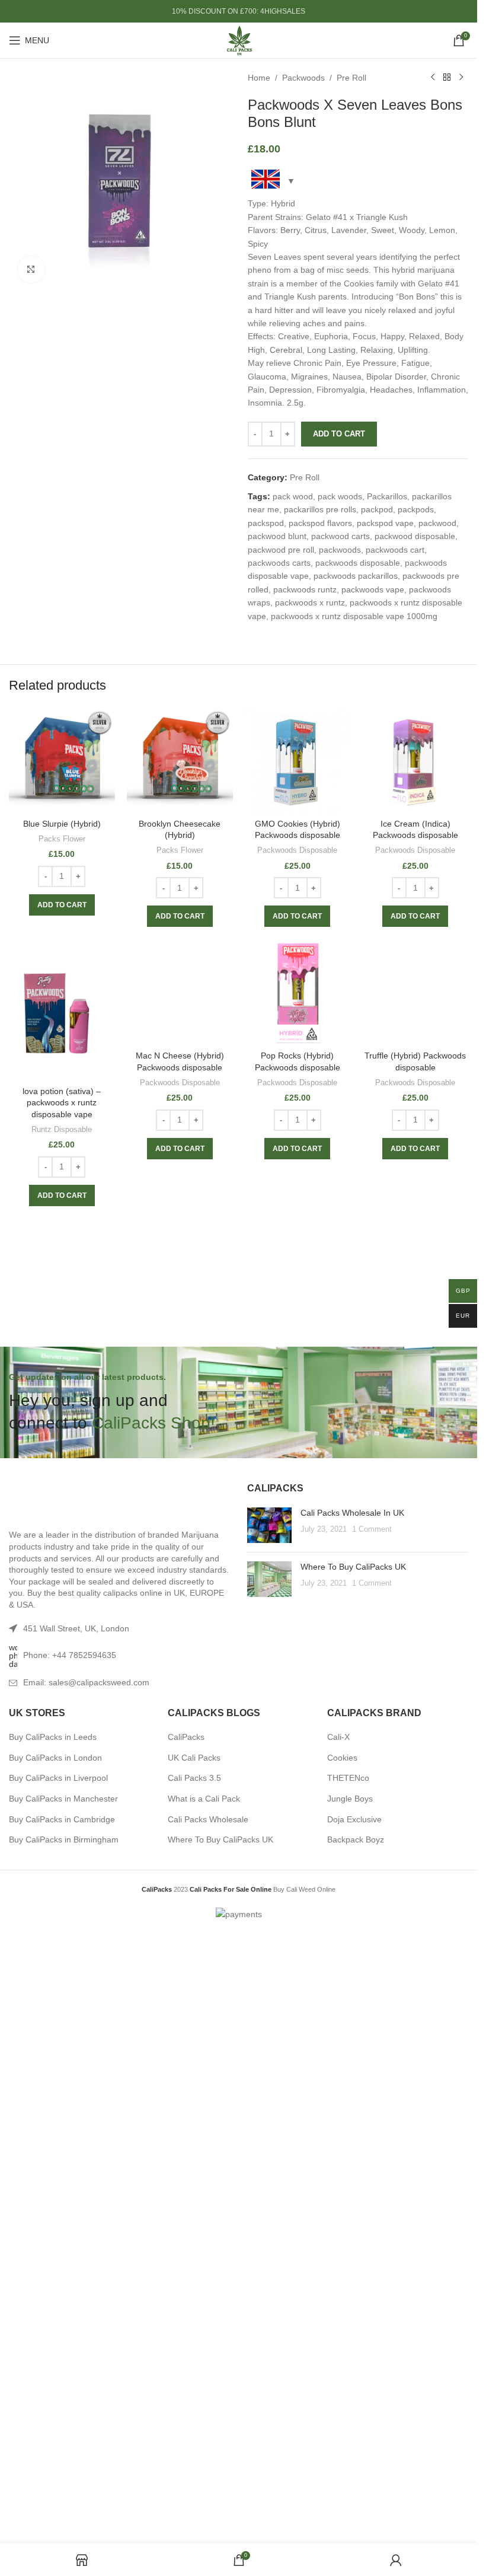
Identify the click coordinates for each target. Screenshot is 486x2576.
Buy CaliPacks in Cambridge (62, 2427)
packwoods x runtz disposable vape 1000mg (354, 616)
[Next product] (461, 78)
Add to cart (339, 434)
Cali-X (338, 2345)
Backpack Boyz (356, 2447)
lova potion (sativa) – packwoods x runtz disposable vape (62, 1103)
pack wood (293, 496)
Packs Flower (62, 839)
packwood (437, 523)
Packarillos (387, 496)
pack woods (340, 496)
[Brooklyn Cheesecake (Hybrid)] (180, 760)
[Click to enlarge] (31, 270)
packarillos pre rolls (320, 509)
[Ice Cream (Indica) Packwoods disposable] (415, 760)
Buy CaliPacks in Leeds (53, 2345)
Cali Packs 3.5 (194, 2386)
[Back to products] (447, 78)
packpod (377, 509)
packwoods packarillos (356, 576)
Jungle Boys (350, 2406)
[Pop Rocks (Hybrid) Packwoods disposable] (298, 992)
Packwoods (303, 78)
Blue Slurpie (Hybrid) (62, 824)
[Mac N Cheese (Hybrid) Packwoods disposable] (180, 1383)
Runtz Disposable (62, 1129)
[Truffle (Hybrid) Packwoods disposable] (415, 1383)
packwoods (340, 550)
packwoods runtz (305, 589)
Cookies (342, 2365)
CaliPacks (186, 2345)
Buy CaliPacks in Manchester (63, 2406)
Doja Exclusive (354, 2427)
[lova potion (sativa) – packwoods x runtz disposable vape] (62, 1009)
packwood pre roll (281, 550)
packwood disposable (415, 536)
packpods (416, 509)
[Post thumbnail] (269, 2133)
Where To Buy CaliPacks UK (353, 2175)
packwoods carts (279, 563)
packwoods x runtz (310, 602)
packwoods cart (395, 550)
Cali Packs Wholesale (208, 2427)
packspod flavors (320, 523)
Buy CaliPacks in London (55, 2365)
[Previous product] (433, 78)
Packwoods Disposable (297, 850)
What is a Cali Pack (204, 2406)
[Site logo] (239, 40)
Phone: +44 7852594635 (70, 2263)
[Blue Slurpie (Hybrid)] (62, 760)
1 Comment (372, 2138)
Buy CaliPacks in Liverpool (58, 2386)
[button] (62, 905)
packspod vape (385, 523)
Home (259, 78)
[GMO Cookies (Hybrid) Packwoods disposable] (298, 760)
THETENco (348, 2386)
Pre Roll (351, 78)
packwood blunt (277, 536)
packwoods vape (373, 589)
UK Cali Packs (194, 2365)
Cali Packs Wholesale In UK (352, 2121)
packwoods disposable (358, 563)
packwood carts (340, 536)
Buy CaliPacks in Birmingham (64, 2447)
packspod (266, 523)
